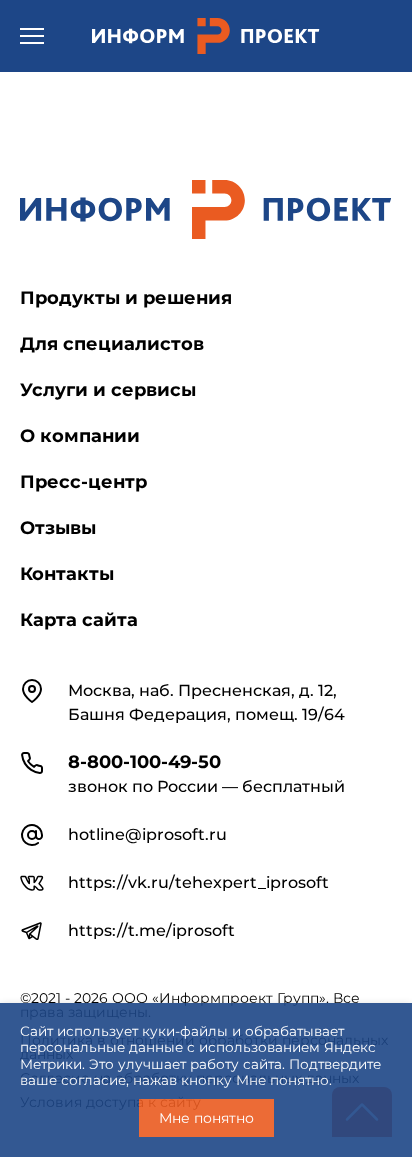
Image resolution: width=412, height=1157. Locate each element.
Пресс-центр (83, 482)
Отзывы (58, 528)
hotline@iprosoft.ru (147, 834)
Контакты (67, 574)
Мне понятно (206, 1118)
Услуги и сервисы (108, 390)
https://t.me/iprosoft (151, 930)
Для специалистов (112, 344)
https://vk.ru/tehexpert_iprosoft (198, 882)
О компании (80, 436)
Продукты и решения (126, 298)
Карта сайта (79, 620)
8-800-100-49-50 (144, 762)
